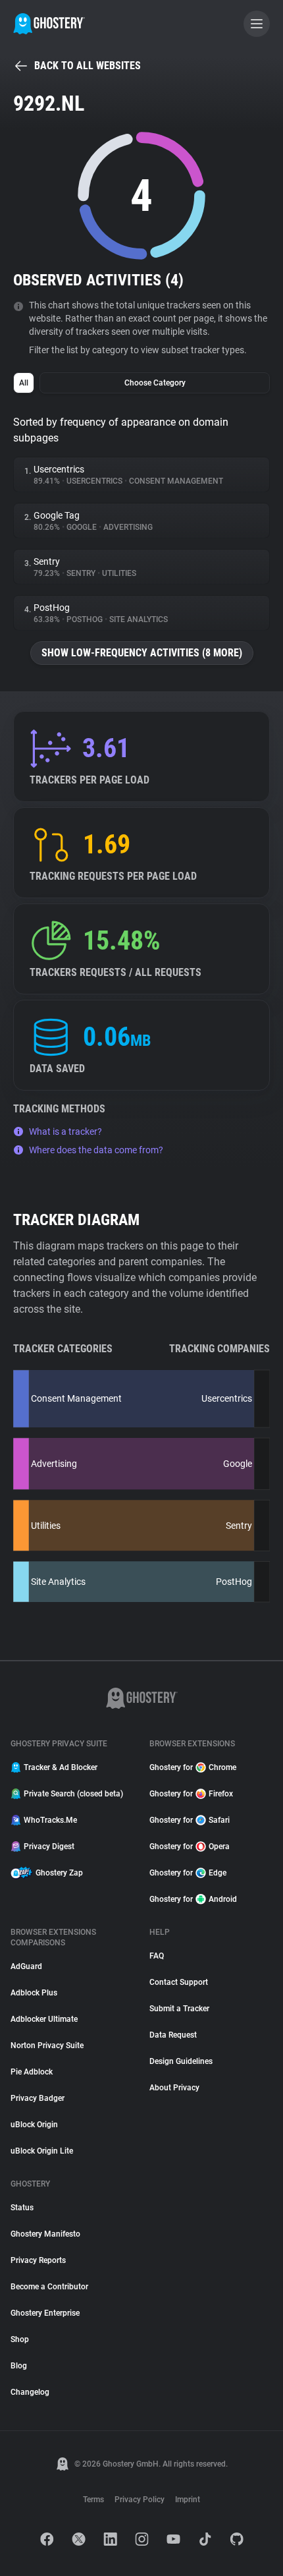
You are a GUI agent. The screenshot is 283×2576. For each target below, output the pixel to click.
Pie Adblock (32, 2072)
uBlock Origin (34, 2125)
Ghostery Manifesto (45, 2234)
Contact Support (179, 1982)
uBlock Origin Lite (42, 2151)
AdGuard (26, 1966)
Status (22, 2208)
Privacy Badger (38, 2098)
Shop (20, 2339)
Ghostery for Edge (188, 1873)
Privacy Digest (49, 1846)
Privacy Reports (38, 2260)
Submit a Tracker (179, 2009)
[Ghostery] (49, 24)
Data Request (173, 2035)
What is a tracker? (65, 1131)
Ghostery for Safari (190, 1820)
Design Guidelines (181, 2061)
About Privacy (174, 2088)
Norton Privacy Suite (47, 2046)
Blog (19, 2366)
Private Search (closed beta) (73, 1794)
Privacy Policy (140, 2500)
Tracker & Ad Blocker (61, 1767)
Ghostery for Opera (190, 1846)
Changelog (30, 2392)
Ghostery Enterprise (45, 2313)
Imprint (188, 2500)
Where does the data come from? (96, 1150)
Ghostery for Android (193, 1899)
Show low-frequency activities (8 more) (142, 653)
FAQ (157, 1956)
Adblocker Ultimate (44, 2019)
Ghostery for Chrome (193, 1767)
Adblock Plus (34, 1993)
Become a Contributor (49, 2287)
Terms (93, 2500)
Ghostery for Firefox (191, 1794)
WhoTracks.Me (50, 1820)
